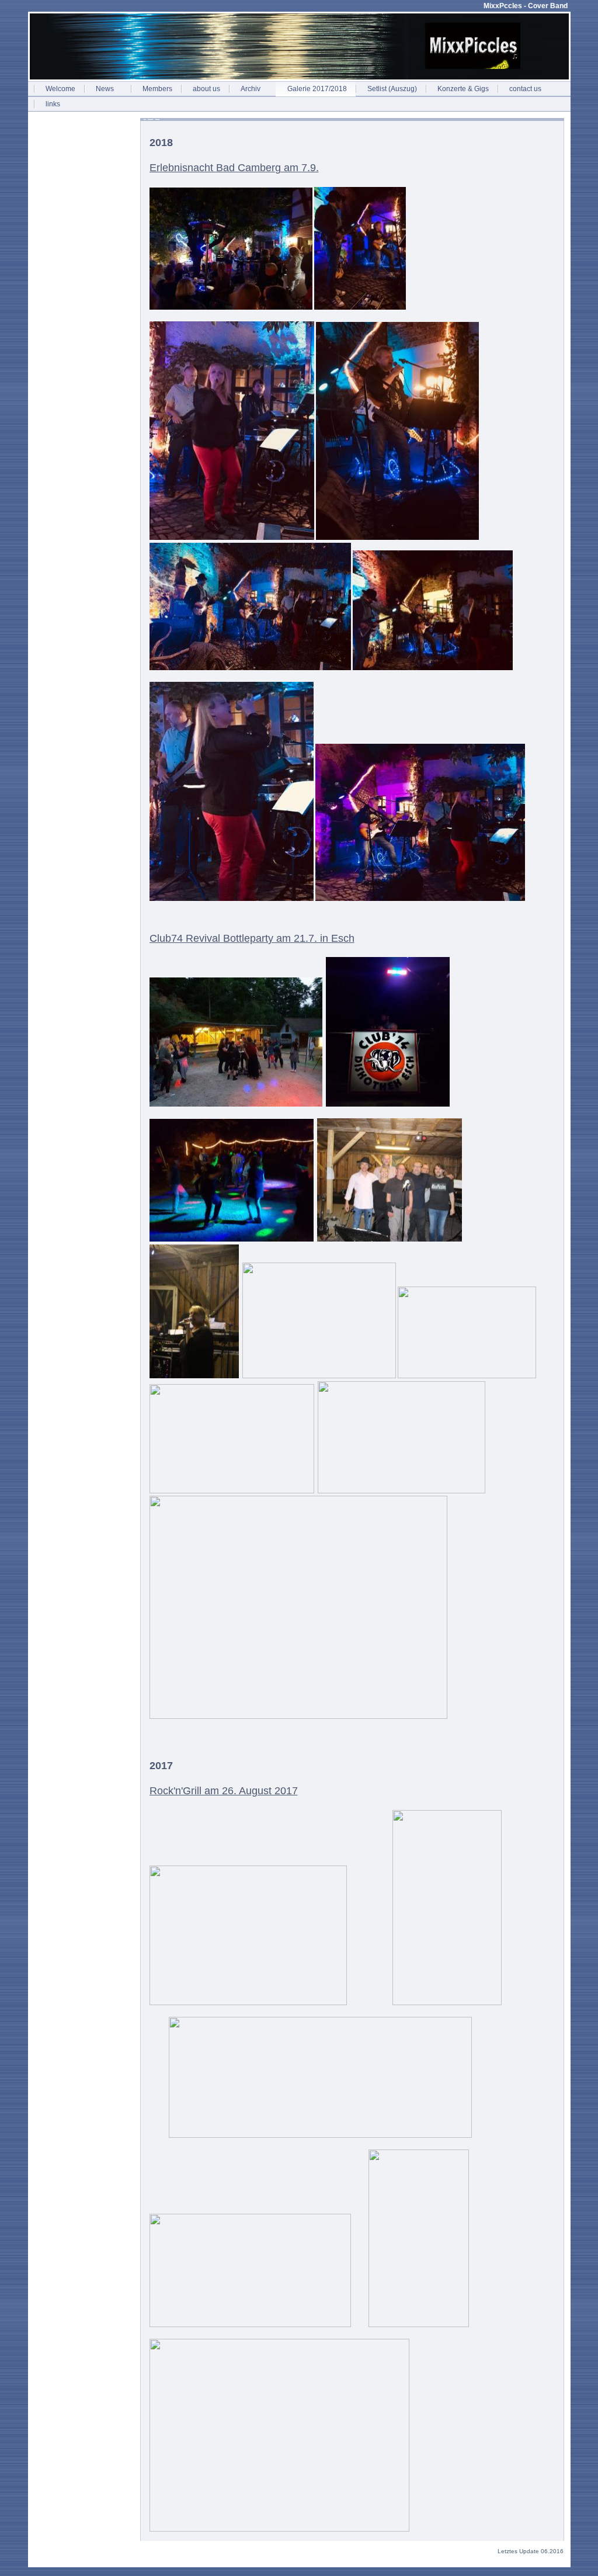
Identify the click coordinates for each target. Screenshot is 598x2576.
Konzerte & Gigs (463, 89)
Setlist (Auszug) (392, 89)
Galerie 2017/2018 (317, 89)
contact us (525, 89)
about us (206, 89)
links (53, 104)
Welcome (60, 89)
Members (157, 89)
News (105, 89)
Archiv (251, 89)
